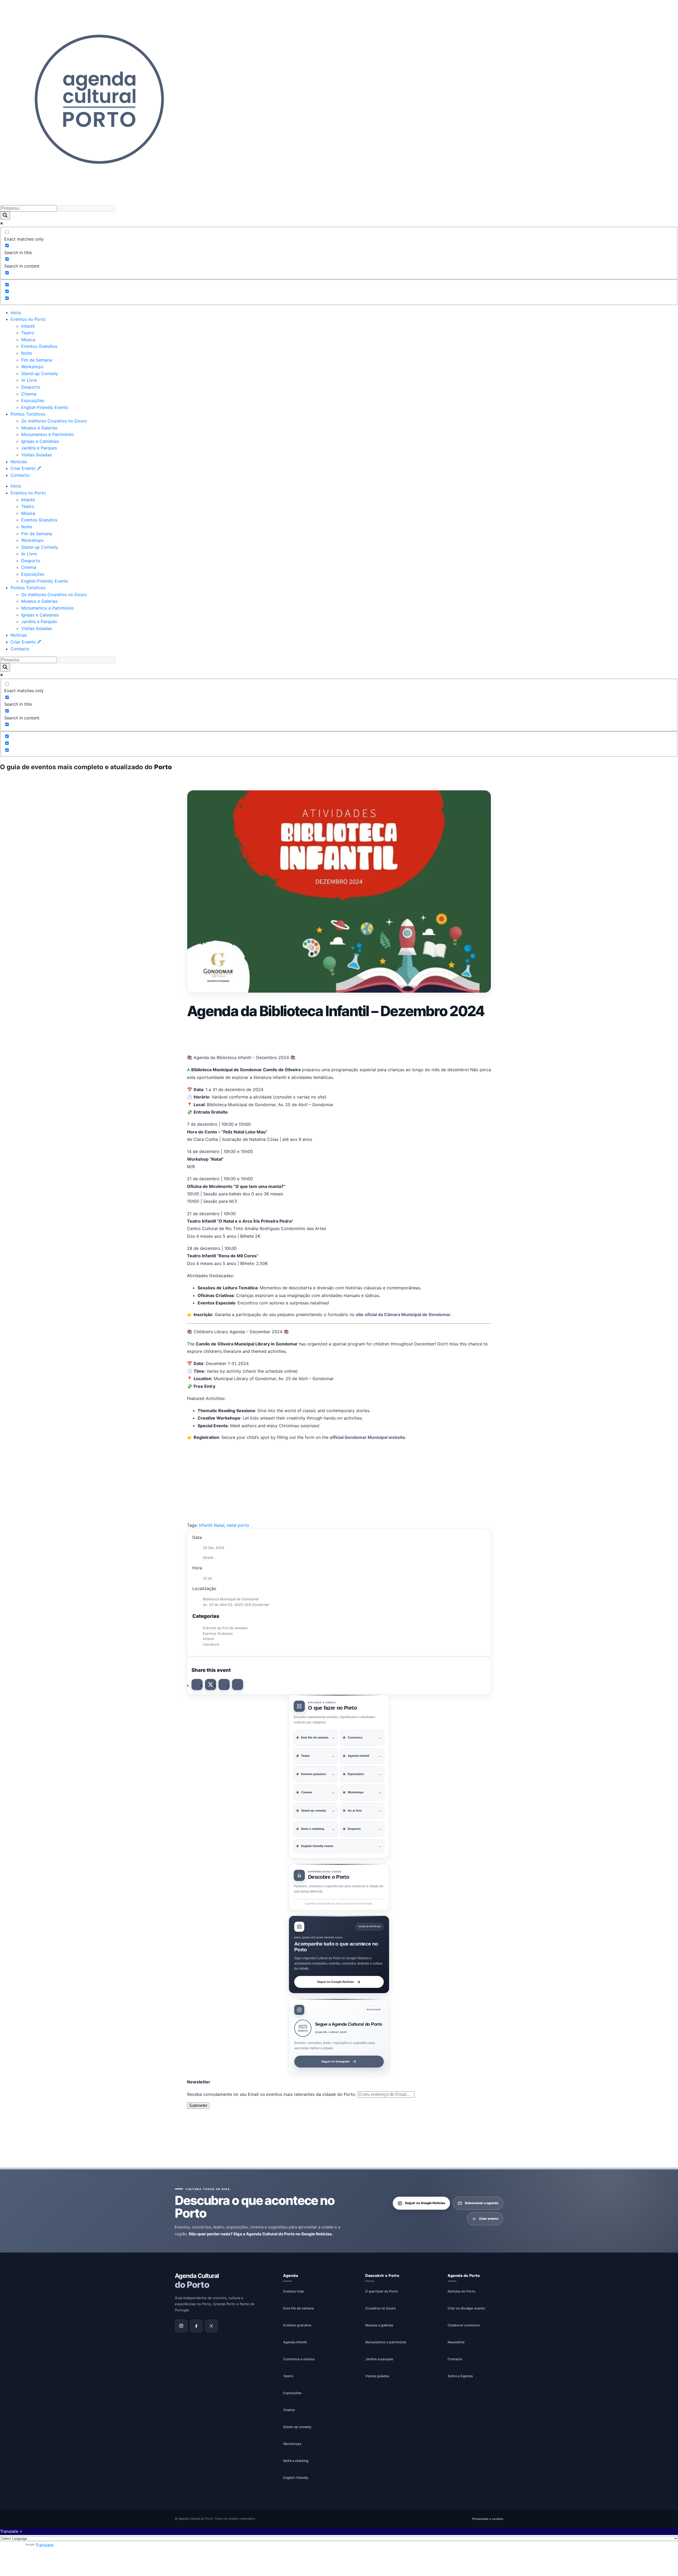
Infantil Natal (212, 1525)
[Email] (238, 1685)
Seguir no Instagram (335, 2061)
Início (16, 313)
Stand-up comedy (297, 2427)
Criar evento (489, 2219)
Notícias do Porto (461, 2291)
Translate (44, 2545)
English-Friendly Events (45, 407)
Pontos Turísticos (28, 414)
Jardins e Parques (39, 448)
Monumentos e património (386, 2342)
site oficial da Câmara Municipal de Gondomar (403, 1314)
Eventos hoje (293, 2291)
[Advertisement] (339, 1035)
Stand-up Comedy (40, 373)
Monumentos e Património (48, 434)
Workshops (32, 367)
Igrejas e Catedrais (40, 441)
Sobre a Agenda (460, 2376)
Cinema (29, 394)
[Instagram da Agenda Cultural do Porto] (181, 2326)
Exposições (33, 400)
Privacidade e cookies (488, 2519)
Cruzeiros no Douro (381, 2308)
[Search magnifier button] (5, 216)
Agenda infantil (295, 2342)
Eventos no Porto (28, 319)
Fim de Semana (37, 360)
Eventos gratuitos (297, 2325)
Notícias (19, 462)
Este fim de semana (298, 2308)
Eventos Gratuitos (39, 346)
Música (28, 340)
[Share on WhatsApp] (224, 1685)
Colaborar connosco (464, 2325)
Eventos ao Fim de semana (225, 1628)
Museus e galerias (379, 2325)
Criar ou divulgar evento (466, 2308)
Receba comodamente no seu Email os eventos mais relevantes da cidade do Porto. (272, 2094)
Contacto (20, 475)
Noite (27, 353)
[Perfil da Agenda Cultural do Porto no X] (211, 2326)
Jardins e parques (379, 2359)
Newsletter (456, 2342)
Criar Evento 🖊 (26, 468)
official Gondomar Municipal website (367, 1437)
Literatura (211, 1644)
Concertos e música (299, 2359)
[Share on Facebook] (197, 1685)
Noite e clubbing (296, 2460)
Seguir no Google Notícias (335, 1982)
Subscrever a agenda (482, 2203)
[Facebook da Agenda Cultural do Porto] (196, 2326)
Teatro (28, 333)
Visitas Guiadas (37, 455)
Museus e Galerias (39, 428)
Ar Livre (29, 380)
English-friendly (296, 2477)
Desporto (31, 387)
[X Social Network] (211, 1685)
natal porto (238, 1525)
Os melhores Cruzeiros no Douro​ (54, 421)
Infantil (28, 326)
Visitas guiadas (377, 2376)
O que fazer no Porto (382, 2291)
